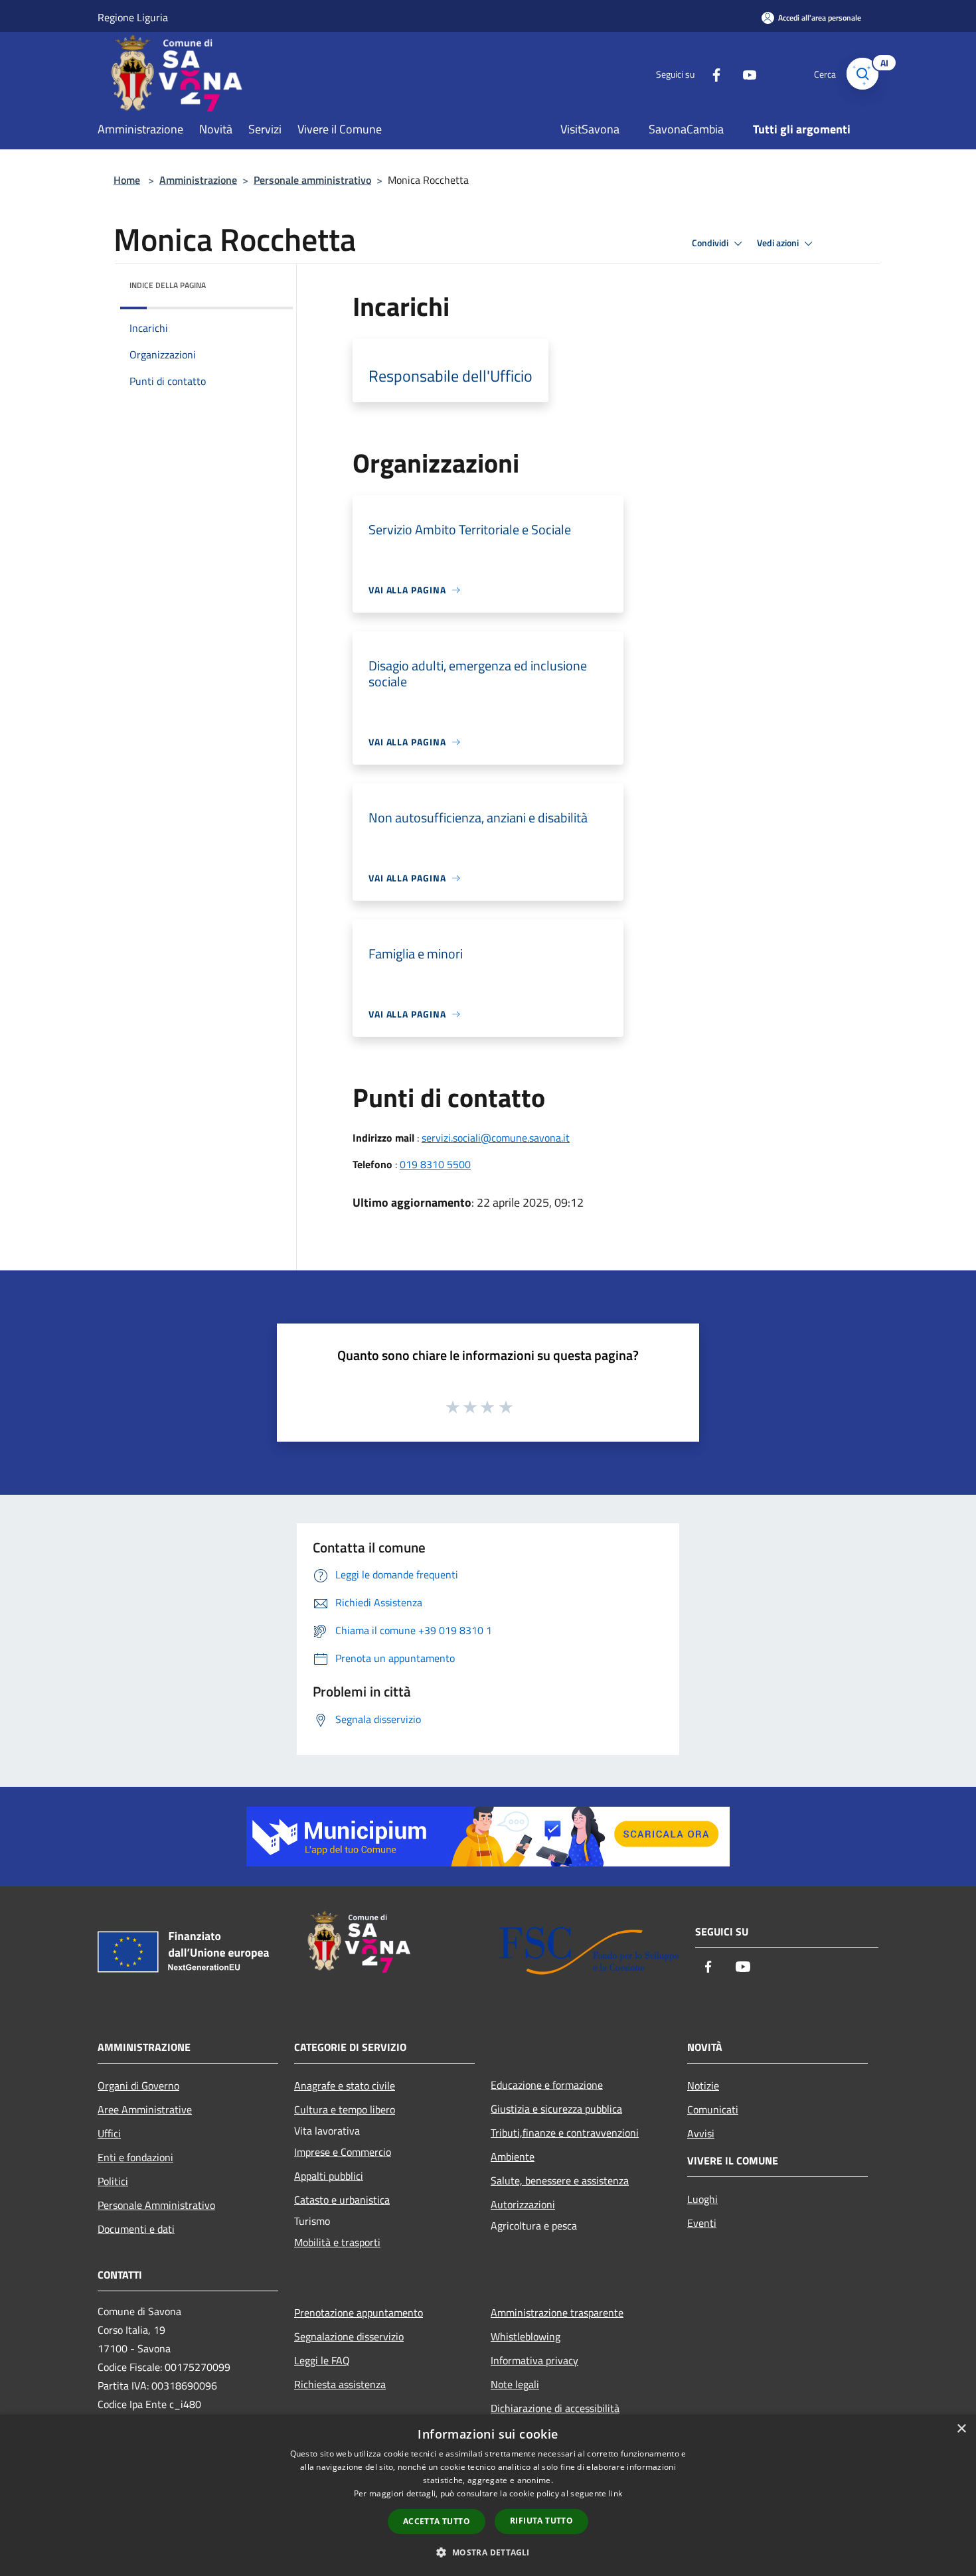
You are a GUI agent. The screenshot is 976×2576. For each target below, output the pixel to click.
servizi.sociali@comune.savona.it (496, 1138)
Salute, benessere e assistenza (560, 2180)
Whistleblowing (526, 2336)
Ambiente (513, 2157)
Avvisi (701, 2133)
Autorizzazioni (523, 2204)
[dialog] (488, 2495)
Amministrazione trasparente (557, 2312)
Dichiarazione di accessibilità (555, 2408)
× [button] (961, 2429)
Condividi (711, 243)
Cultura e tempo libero (345, 2109)
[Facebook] (711, 73)
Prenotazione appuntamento (359, 2312)
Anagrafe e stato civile (345, 2085)
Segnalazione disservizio (349, 2336)
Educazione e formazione (547, 2085)
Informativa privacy (534, 2360)
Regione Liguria (133, 17)
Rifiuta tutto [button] (541, 2521)
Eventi (702, 2223)
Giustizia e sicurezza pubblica (556, 2109)
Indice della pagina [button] (168, 285)
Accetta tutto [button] (437, 2521)
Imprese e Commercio (343, 2152)
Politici (113, 2181)
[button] (488, 2552)
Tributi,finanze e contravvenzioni (565, 2133)
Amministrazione (198, 180)
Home (127, 180)
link (615, 2493)
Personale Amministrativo (156, 2205)
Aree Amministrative (145, 2109)
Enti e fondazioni (135, 2157)
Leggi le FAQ (322, 2360)
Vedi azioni (779, 243)
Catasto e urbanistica (342, 2200)
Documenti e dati (136, 2229)
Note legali (515, 2384)
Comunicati (713, 2109)
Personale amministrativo (312, 180)
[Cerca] (862, 74)
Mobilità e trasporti (337, 2242)
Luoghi (702, 2199)
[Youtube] (744, 73)
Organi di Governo (138, 2085)
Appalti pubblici (329, 2176)
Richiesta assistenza (340, 2384)
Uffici (109, 2133)
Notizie (703, 2085)
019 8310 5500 (435, 1164)
